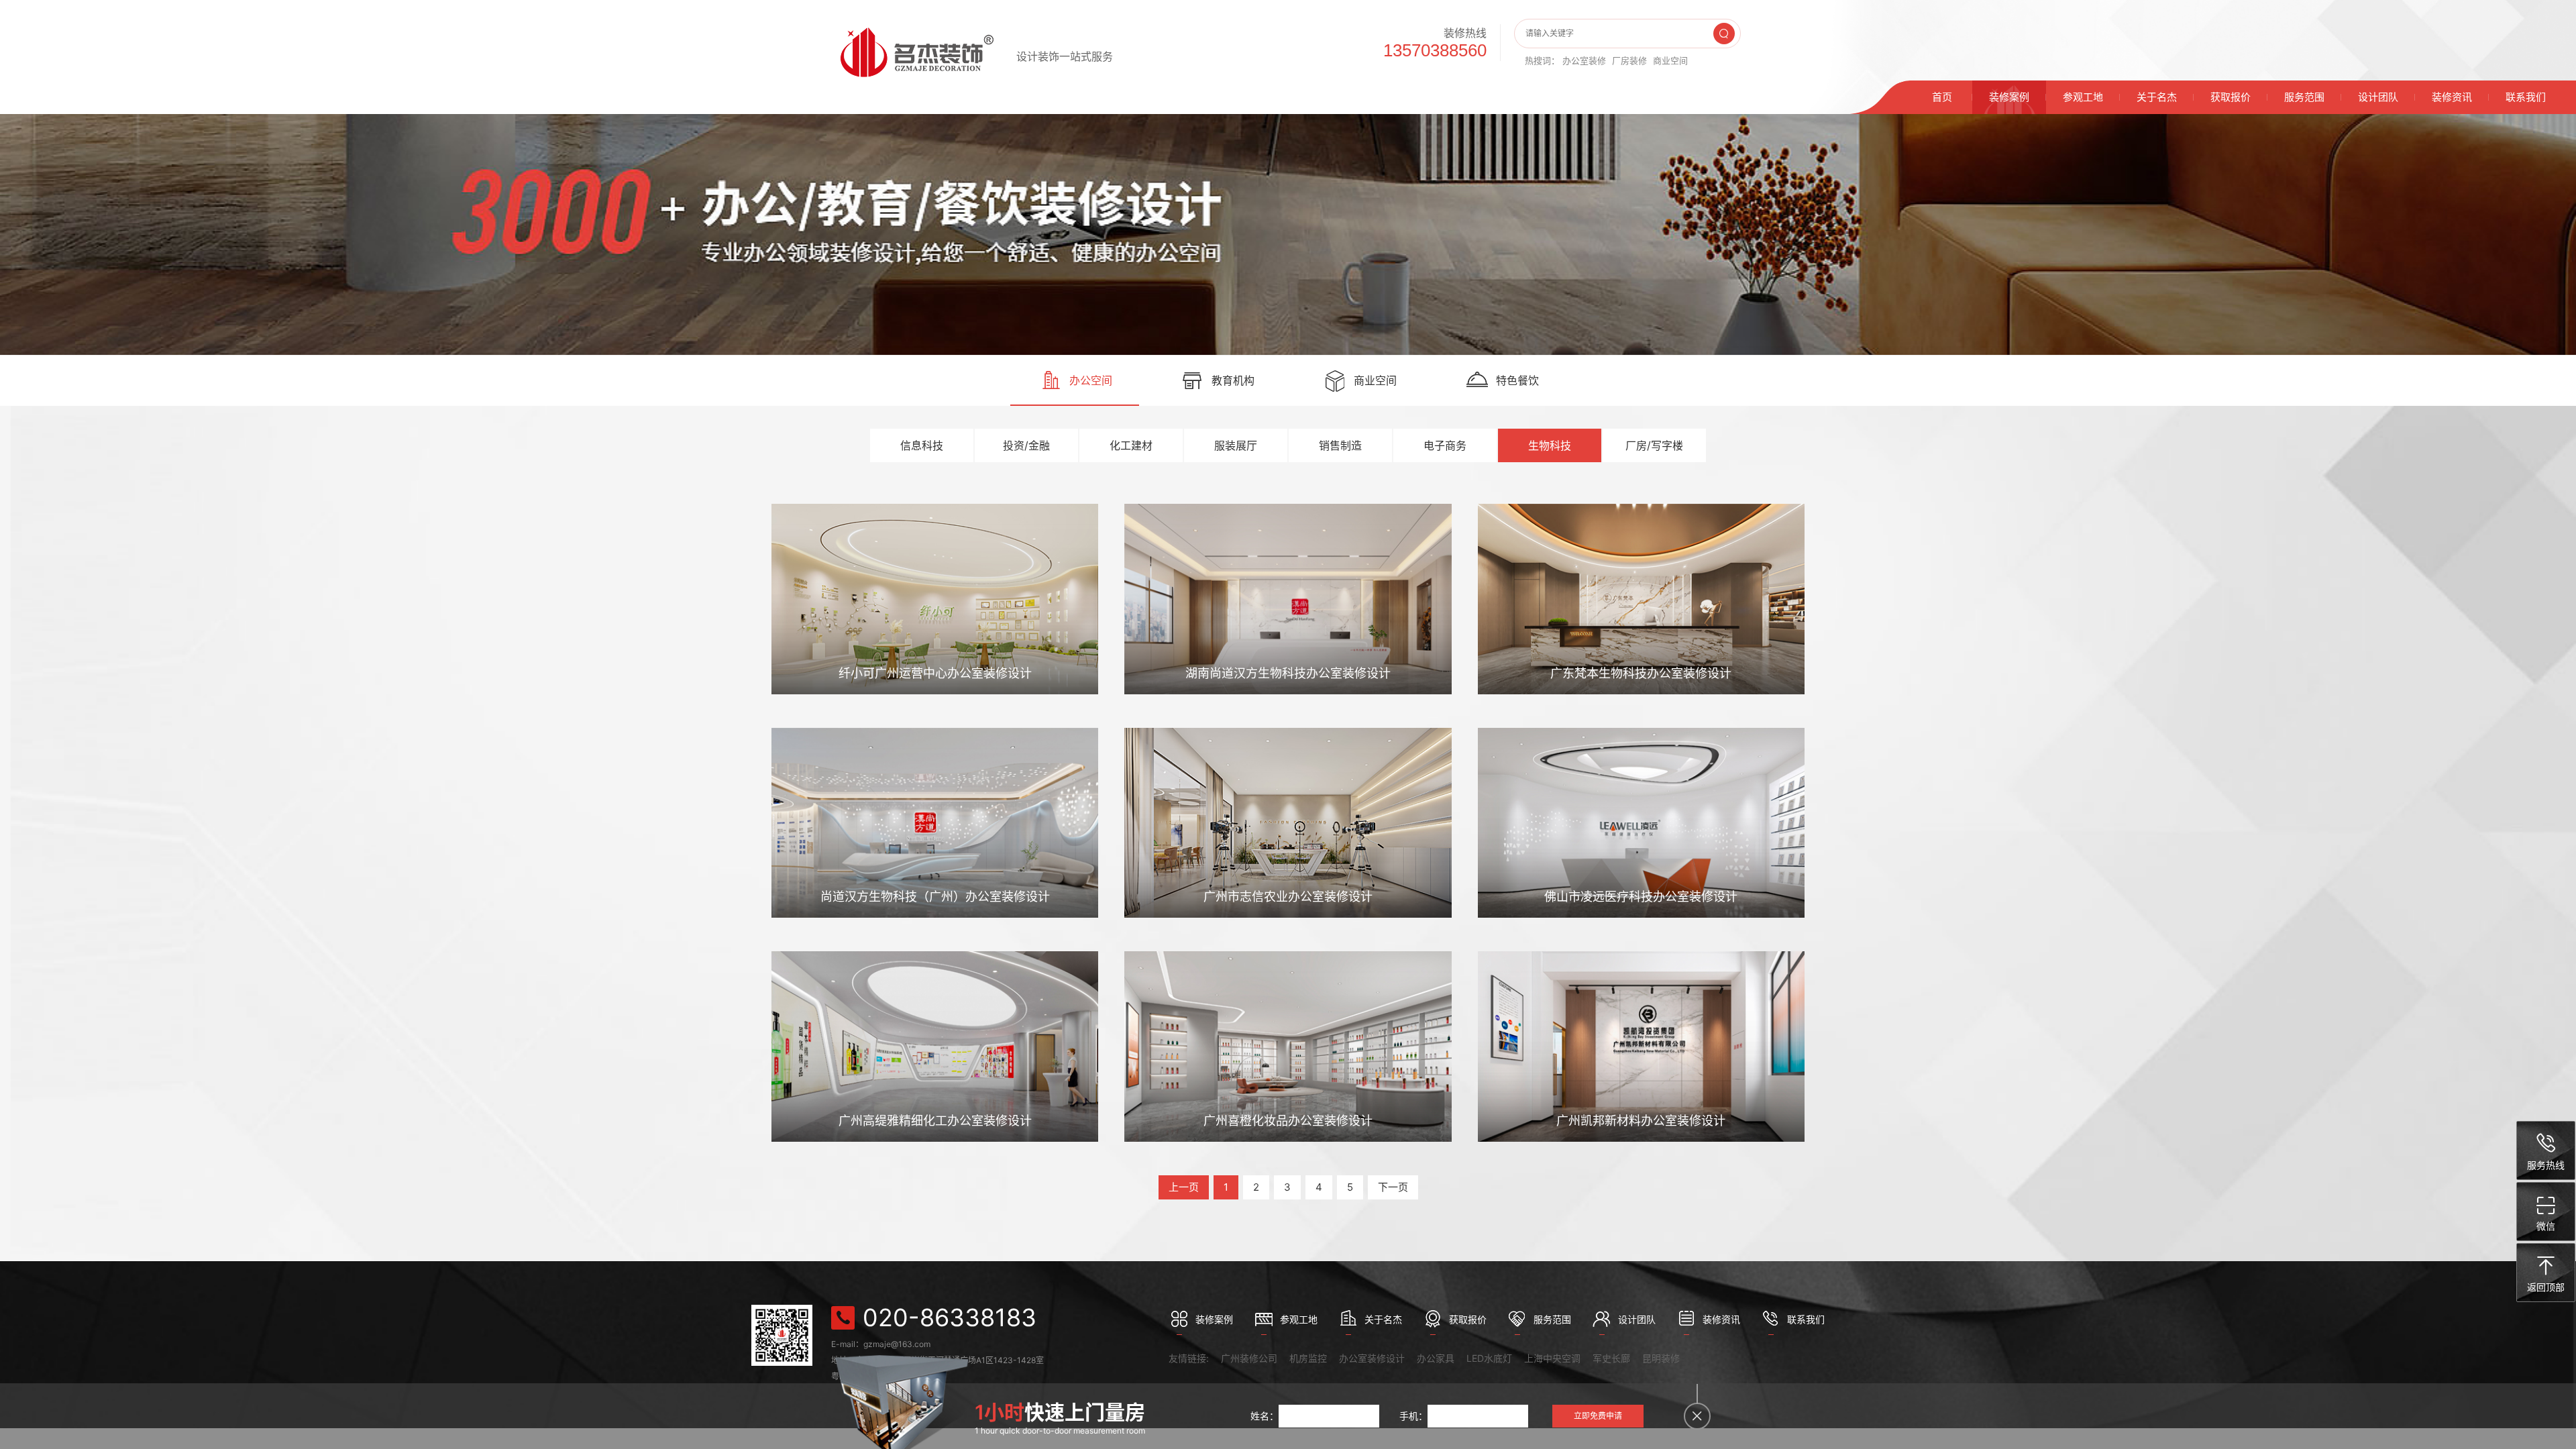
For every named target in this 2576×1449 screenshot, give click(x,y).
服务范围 (2304, 97)
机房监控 (1308, 1358)
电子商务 (1445, 445)
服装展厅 (1236, 445)
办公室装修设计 (1372, 1358)
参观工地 (2083, 97)
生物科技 (1550, 445)
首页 (1942, 97)
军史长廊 (1611, 1358)
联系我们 (2526, 97)
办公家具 (1436, 1358)
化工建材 (1131, 445)
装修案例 (2009, 97)
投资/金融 (1026, 445)
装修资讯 (2452, 97)
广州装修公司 (1249, 1358)
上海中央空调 (1552, 1358)
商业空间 (1670, 60)
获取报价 (2231, 97)
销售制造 (1340, 445)
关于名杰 (2157, 97)
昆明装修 (1661, 1358)
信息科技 (922, 445)
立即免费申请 (1598, 1416)
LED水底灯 (1489, 1358)
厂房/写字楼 (1654, 445)
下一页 (1393, 1187)
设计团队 (2378, 97)
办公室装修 (1584, 60)
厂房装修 (1629, 60)
